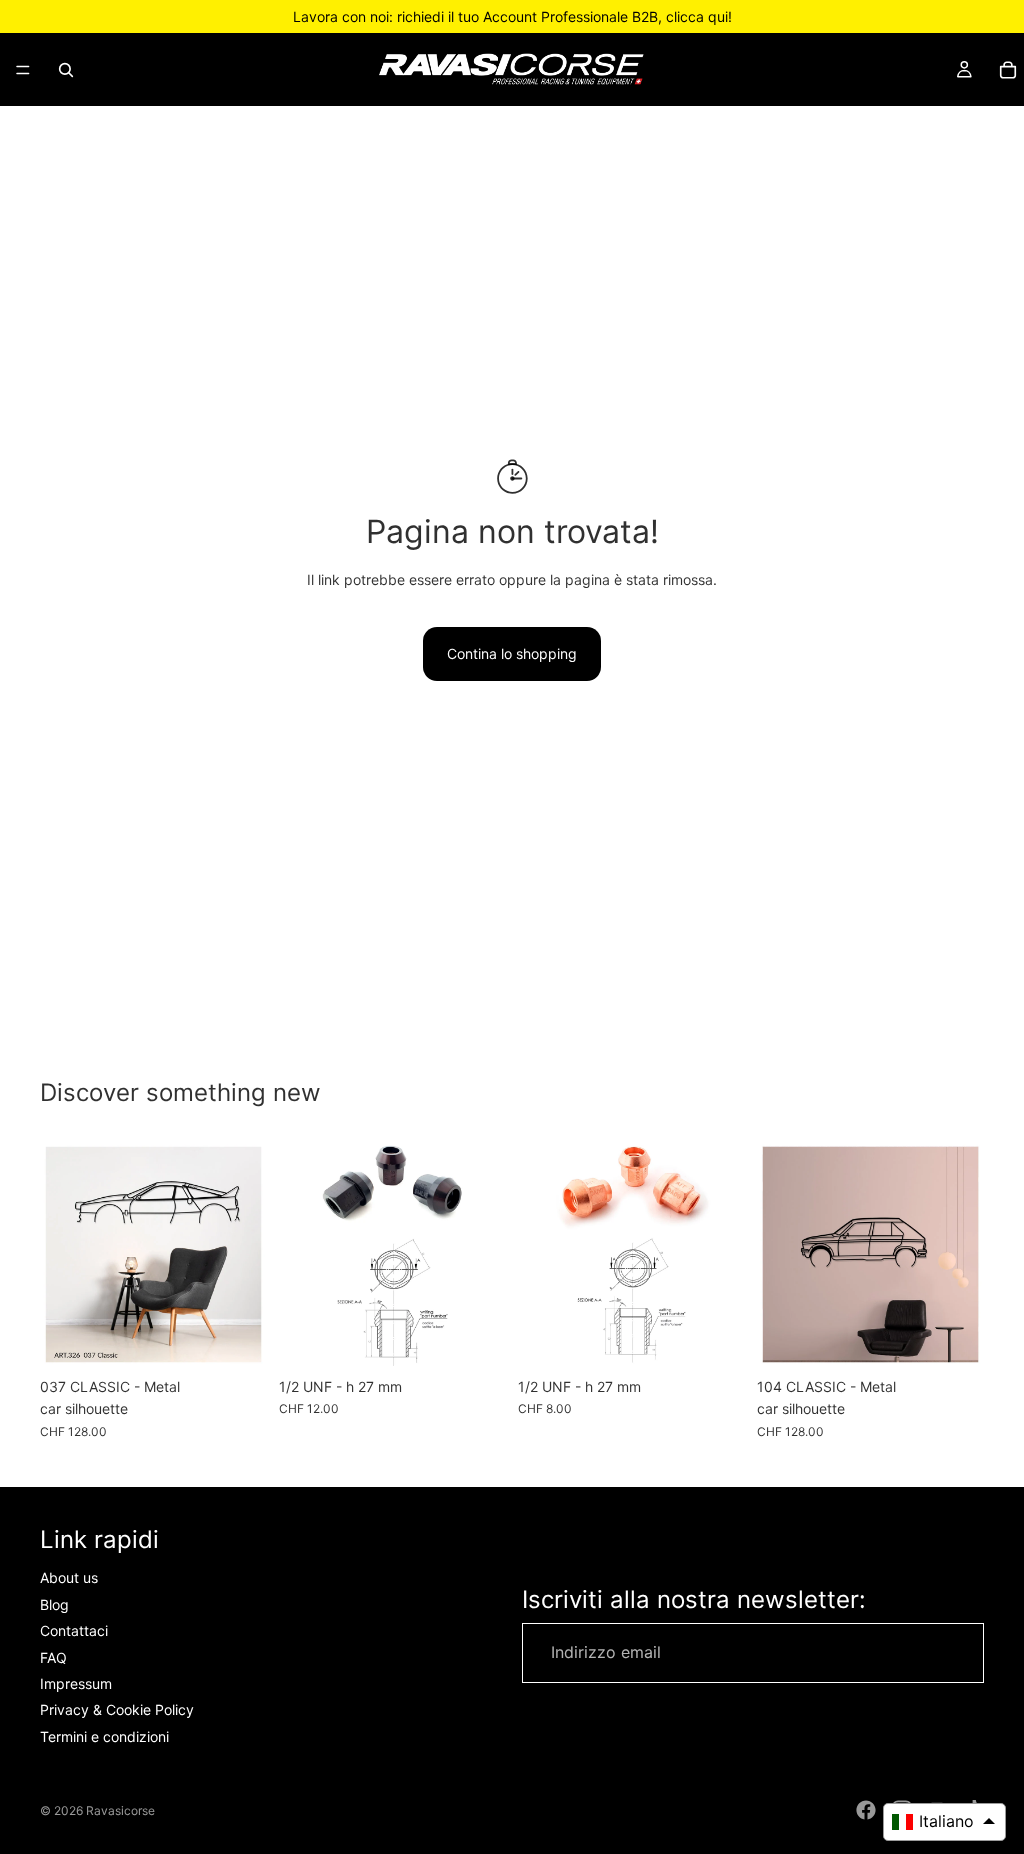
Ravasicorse (120, 1810)
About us (69, 1578)
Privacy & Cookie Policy (117, 1710)
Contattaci (74, 1630)
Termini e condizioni (104, 1736)
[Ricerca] (66, 70)
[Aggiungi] (475, 1337)
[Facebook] (866, 1810)
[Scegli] (236, 1337)
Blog (54, 1604)
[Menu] (23, 70)
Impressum (76, 1683)
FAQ (53, 1657)
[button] (944, 1822)
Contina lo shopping (512, 653)
